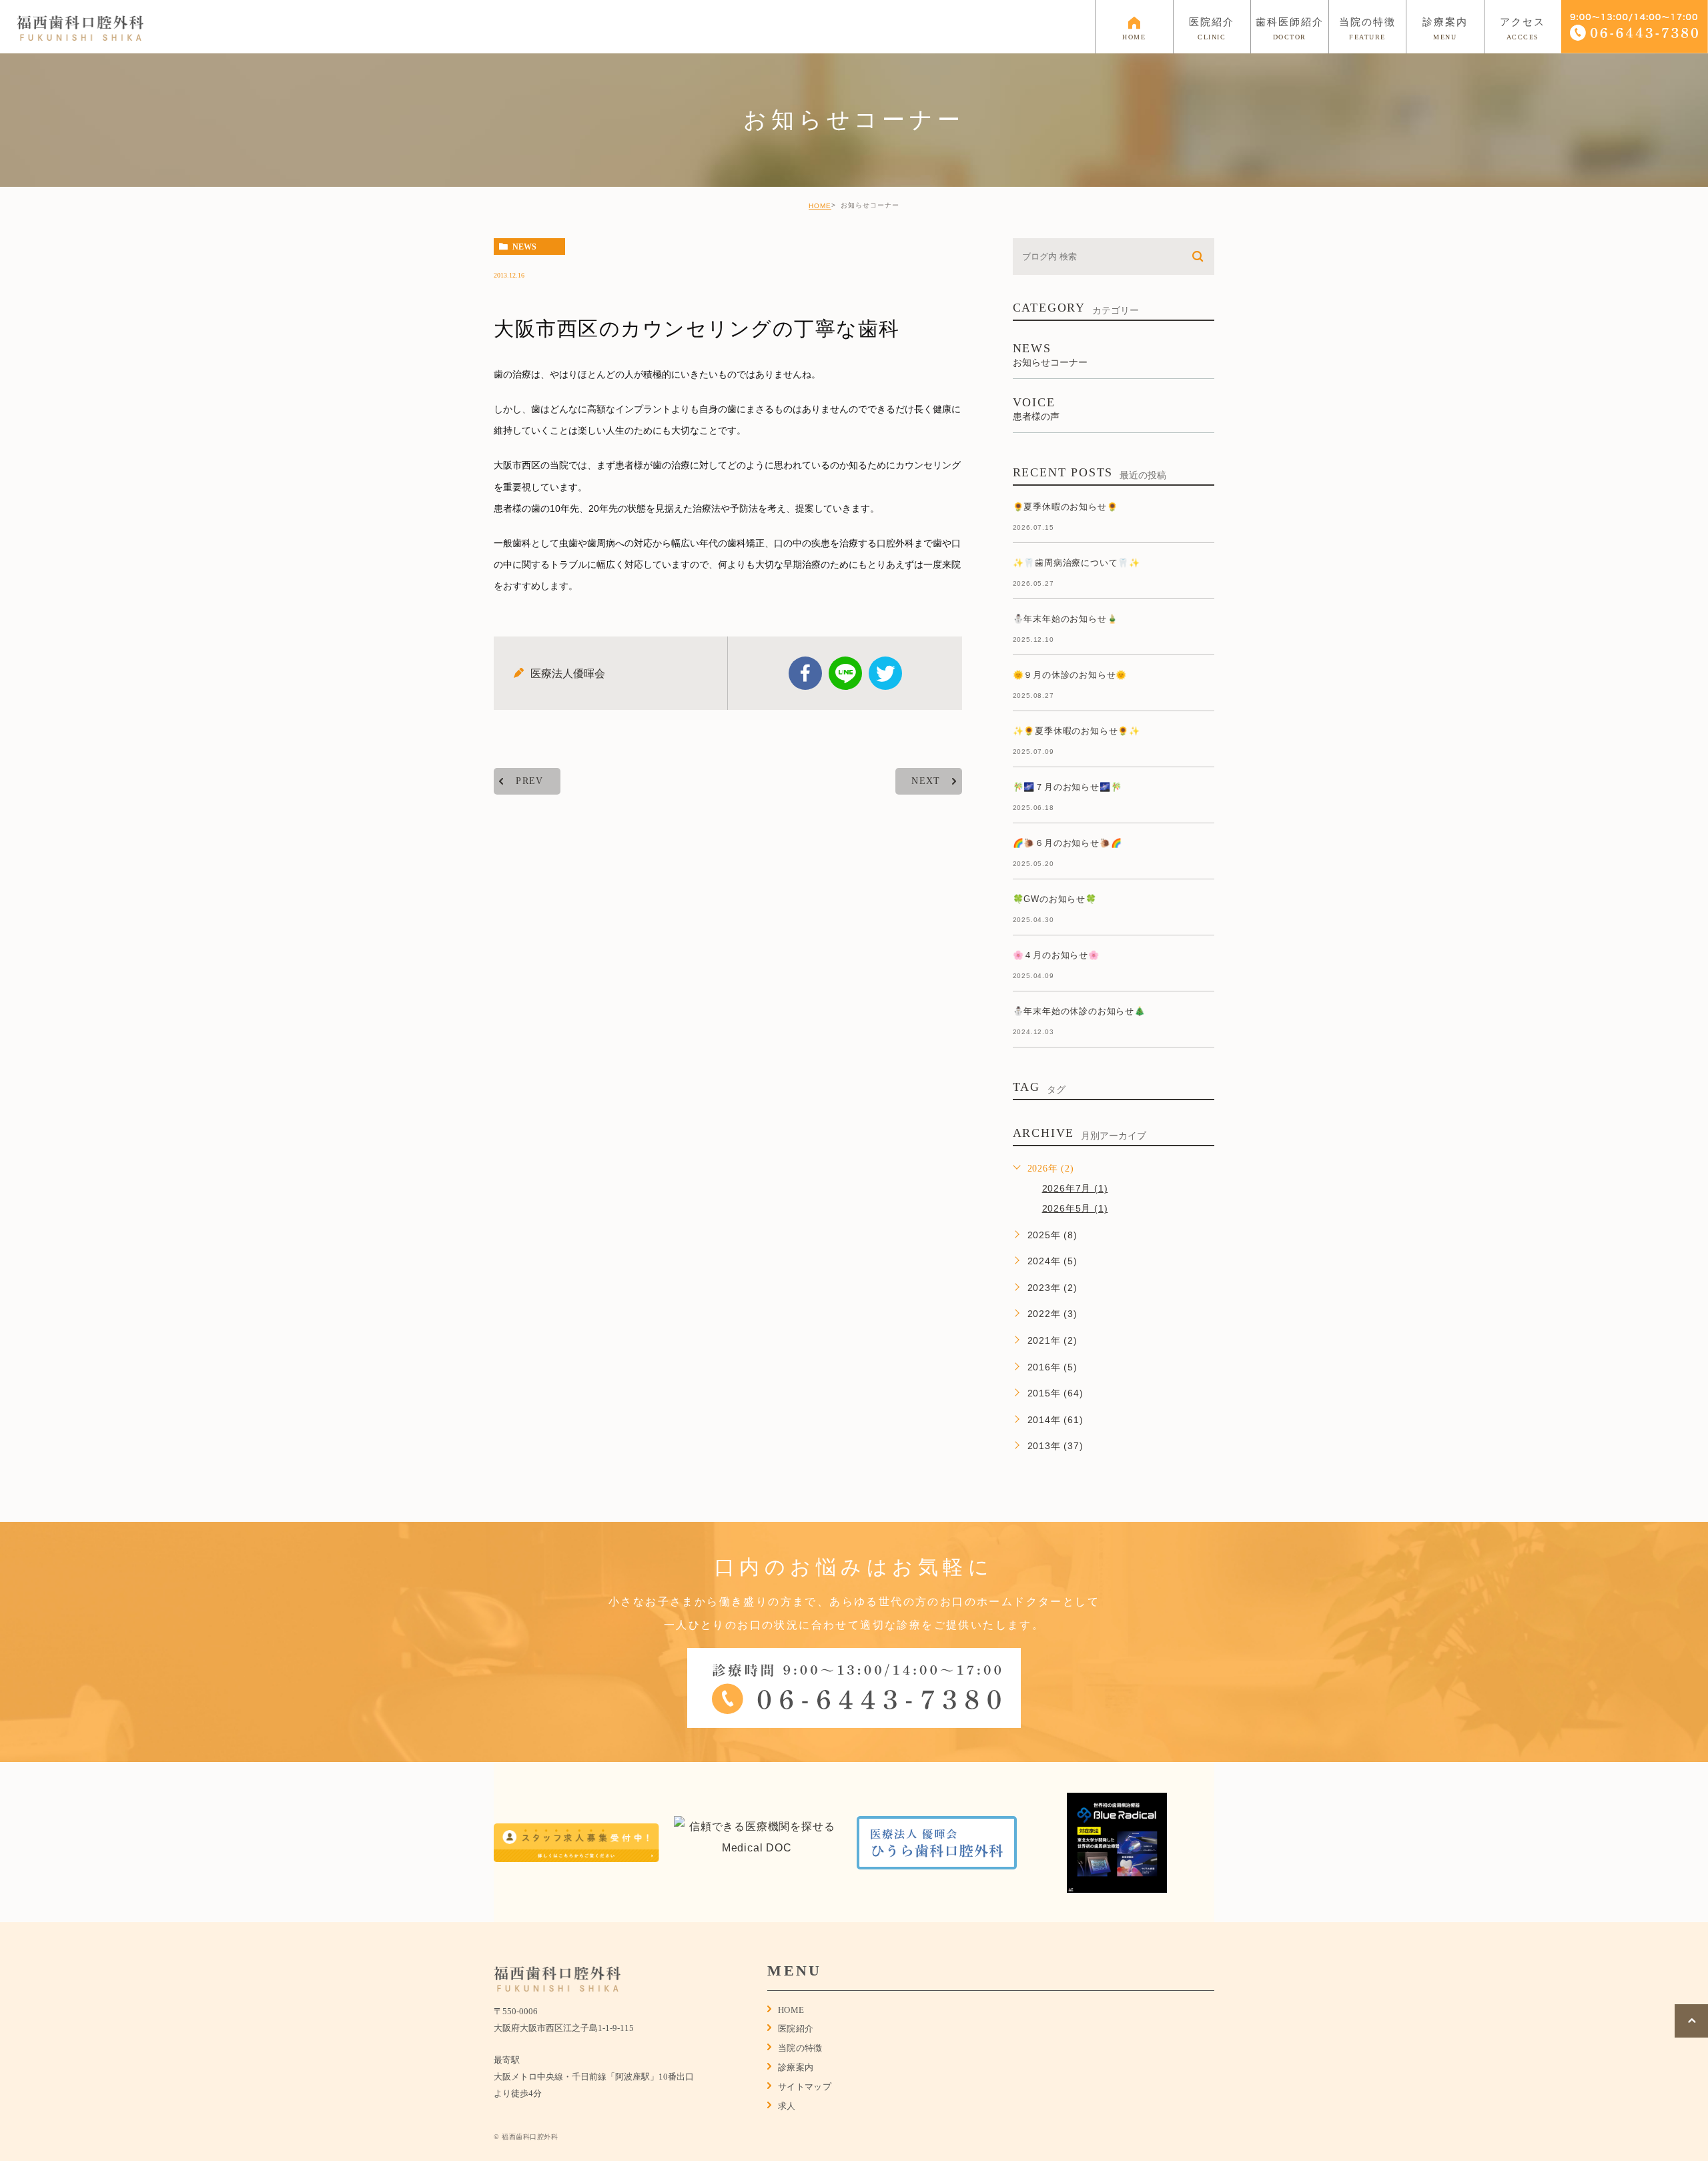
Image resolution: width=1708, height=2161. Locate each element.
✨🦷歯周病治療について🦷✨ (1077, 563)
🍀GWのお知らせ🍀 (1055, 899)
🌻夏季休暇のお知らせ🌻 (1065, 507)
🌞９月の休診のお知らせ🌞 (1070, 675)
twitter (885, 673)
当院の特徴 (800, 2048)
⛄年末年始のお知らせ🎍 (1065, 619)
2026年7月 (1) (1075, 1188)
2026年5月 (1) (1075, 1208)
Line (845, 673)
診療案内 (796, 2067)
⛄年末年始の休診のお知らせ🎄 (1079, 1011)
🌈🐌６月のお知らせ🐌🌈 (1067, 843)
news (524, 247)
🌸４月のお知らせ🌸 (1056, 955)
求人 (787, 2106)
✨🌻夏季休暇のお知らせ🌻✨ (1077, 731)
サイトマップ (805, 2087)
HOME (820, 206)
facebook (805, 673)
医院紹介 (796, 2029)
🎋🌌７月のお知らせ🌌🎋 (1067, 787)
